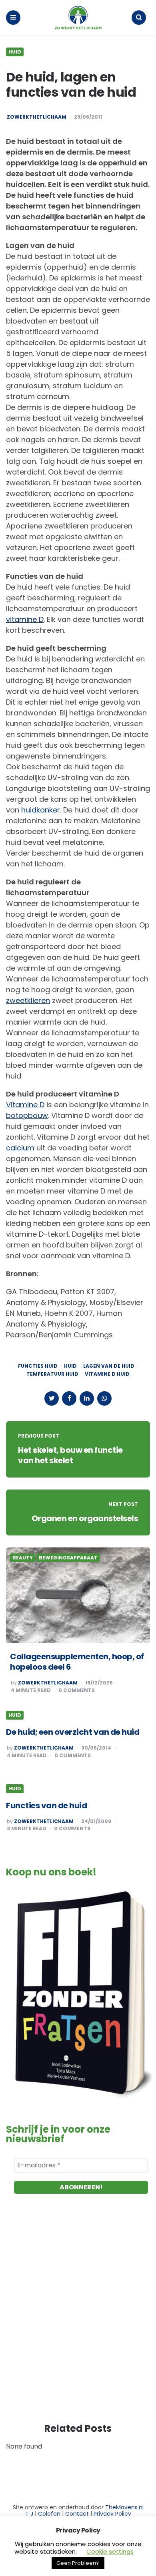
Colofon (49, 2514)
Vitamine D (25, 1105)
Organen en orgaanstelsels (85, 1518)
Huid (15, 52)
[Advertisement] (78, 2316)
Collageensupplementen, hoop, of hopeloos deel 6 (77, 1662)
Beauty (23, 1558)
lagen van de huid (109, 1366)
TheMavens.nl (124, 2507)
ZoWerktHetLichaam (48, 1683)
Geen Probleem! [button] (78, 2563)
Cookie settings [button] (110, 2551)
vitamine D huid (107, 1374)
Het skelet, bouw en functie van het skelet (70, 1455)
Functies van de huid (46, 1805)
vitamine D (25, 619)
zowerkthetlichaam (37, 117)
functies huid (38, 1366)
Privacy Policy (112, 2514)
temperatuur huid (52, 1374)
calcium (20, 1148)
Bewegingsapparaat (68, 1558)
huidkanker (41, 810)
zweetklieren (28, 1000)
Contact (77, 2514)
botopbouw (27, 1115)
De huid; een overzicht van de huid (73, 1732)
